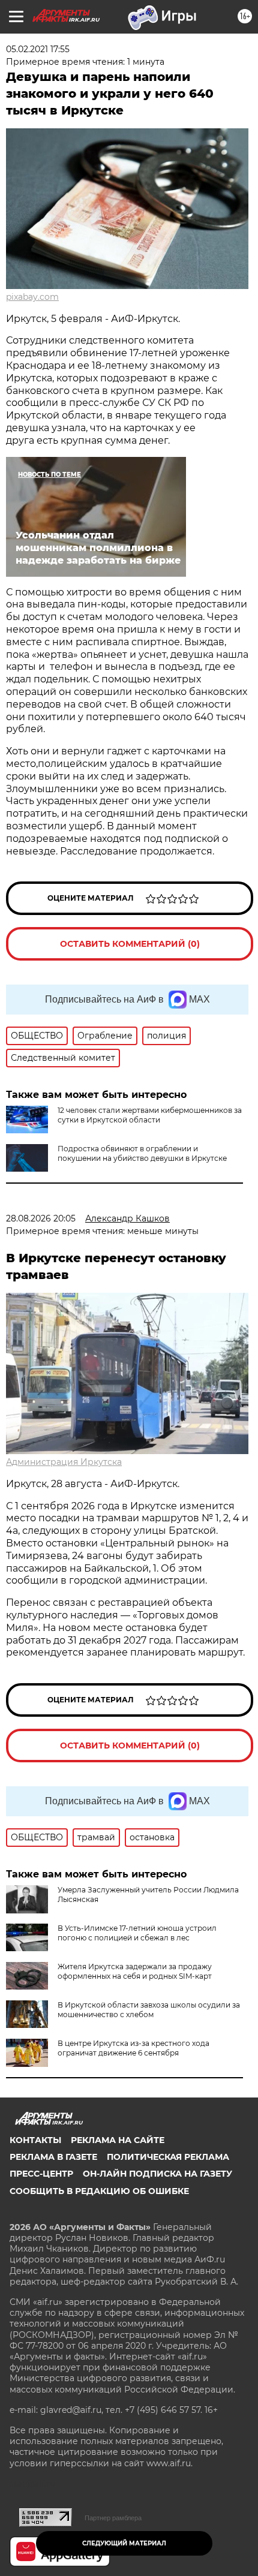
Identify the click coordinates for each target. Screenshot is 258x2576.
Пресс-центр (41, 2174)
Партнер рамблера (113, 2518)
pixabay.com (32, 297)
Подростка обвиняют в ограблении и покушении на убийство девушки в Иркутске (142, 1153)
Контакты (35, 2140)
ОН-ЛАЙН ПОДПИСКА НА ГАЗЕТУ (157, 2174)
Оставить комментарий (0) (130, 944)
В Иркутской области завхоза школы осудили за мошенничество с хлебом (149, 2010)
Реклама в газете (53, 2157)
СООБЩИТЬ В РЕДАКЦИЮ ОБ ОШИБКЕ (99, 2191)
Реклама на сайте (118, 2140)
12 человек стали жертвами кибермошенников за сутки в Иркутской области (150, 1115)
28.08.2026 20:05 (41, 1218)
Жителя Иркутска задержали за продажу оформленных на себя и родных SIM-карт (135, 1971)
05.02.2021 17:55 (38, 49)
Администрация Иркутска (64, 1462)
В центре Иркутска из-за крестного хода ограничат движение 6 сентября (133, 2048)
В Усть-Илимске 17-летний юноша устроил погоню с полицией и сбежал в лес (137, 1933)
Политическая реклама (168, 2157)
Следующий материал (124, 2543)
